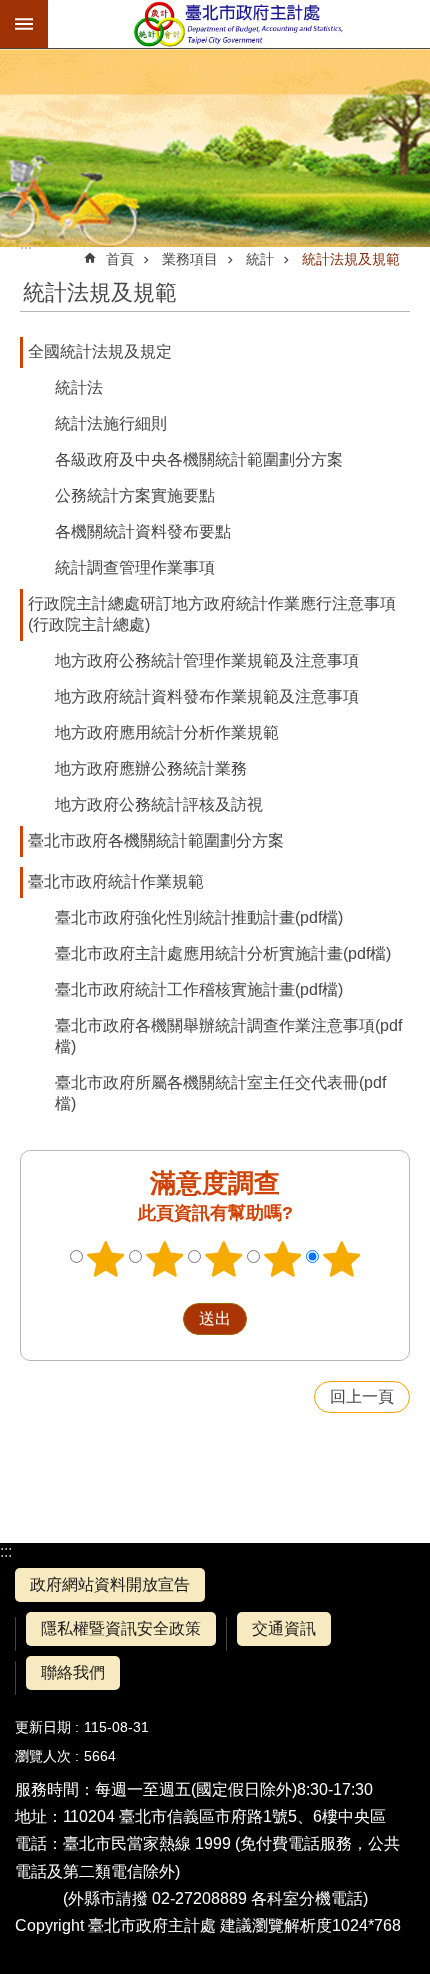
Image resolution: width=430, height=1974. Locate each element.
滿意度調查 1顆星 (106, 1259)
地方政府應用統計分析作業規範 (167, 732)
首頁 (120, 259)
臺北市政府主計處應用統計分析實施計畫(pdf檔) (223, 953)
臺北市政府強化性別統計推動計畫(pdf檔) (199, 917)
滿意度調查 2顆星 (165, 1259)
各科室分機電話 (307, 1898)
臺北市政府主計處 (239, 24)
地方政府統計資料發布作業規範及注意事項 (207, 696)
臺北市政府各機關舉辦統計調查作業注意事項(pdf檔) (228, 1036)
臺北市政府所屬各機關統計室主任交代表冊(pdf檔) (220, 1093)
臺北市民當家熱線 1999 (147, 1843)
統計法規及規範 (351, 259)
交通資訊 (284, 1628)
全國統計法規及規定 (100, 351)
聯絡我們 (73, 1672)
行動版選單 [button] (24, 24)
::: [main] (26, 243)
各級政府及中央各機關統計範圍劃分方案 (199, 459)
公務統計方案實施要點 (135, 495)
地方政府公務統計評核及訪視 (159, 804)
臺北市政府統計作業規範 (116, 881)
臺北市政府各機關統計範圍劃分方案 (156, 840)
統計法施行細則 (111, 423)
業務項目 (190, 259)
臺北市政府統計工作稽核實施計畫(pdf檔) (199, 989)
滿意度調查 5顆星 (342, 1259)
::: (6, 1551)
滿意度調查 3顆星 (224, 1259)
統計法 (79, 387)
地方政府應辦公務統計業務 (151, 768)
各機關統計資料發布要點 (143, 531)
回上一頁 (362, 1396)
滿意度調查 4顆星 (283, 1259)
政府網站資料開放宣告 (110, 1584)
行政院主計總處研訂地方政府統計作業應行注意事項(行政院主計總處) (212, 614)
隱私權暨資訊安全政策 (121, 1628)
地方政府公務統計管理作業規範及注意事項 (207, 660)
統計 (260, 259)
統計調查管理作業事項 (135, 567)
